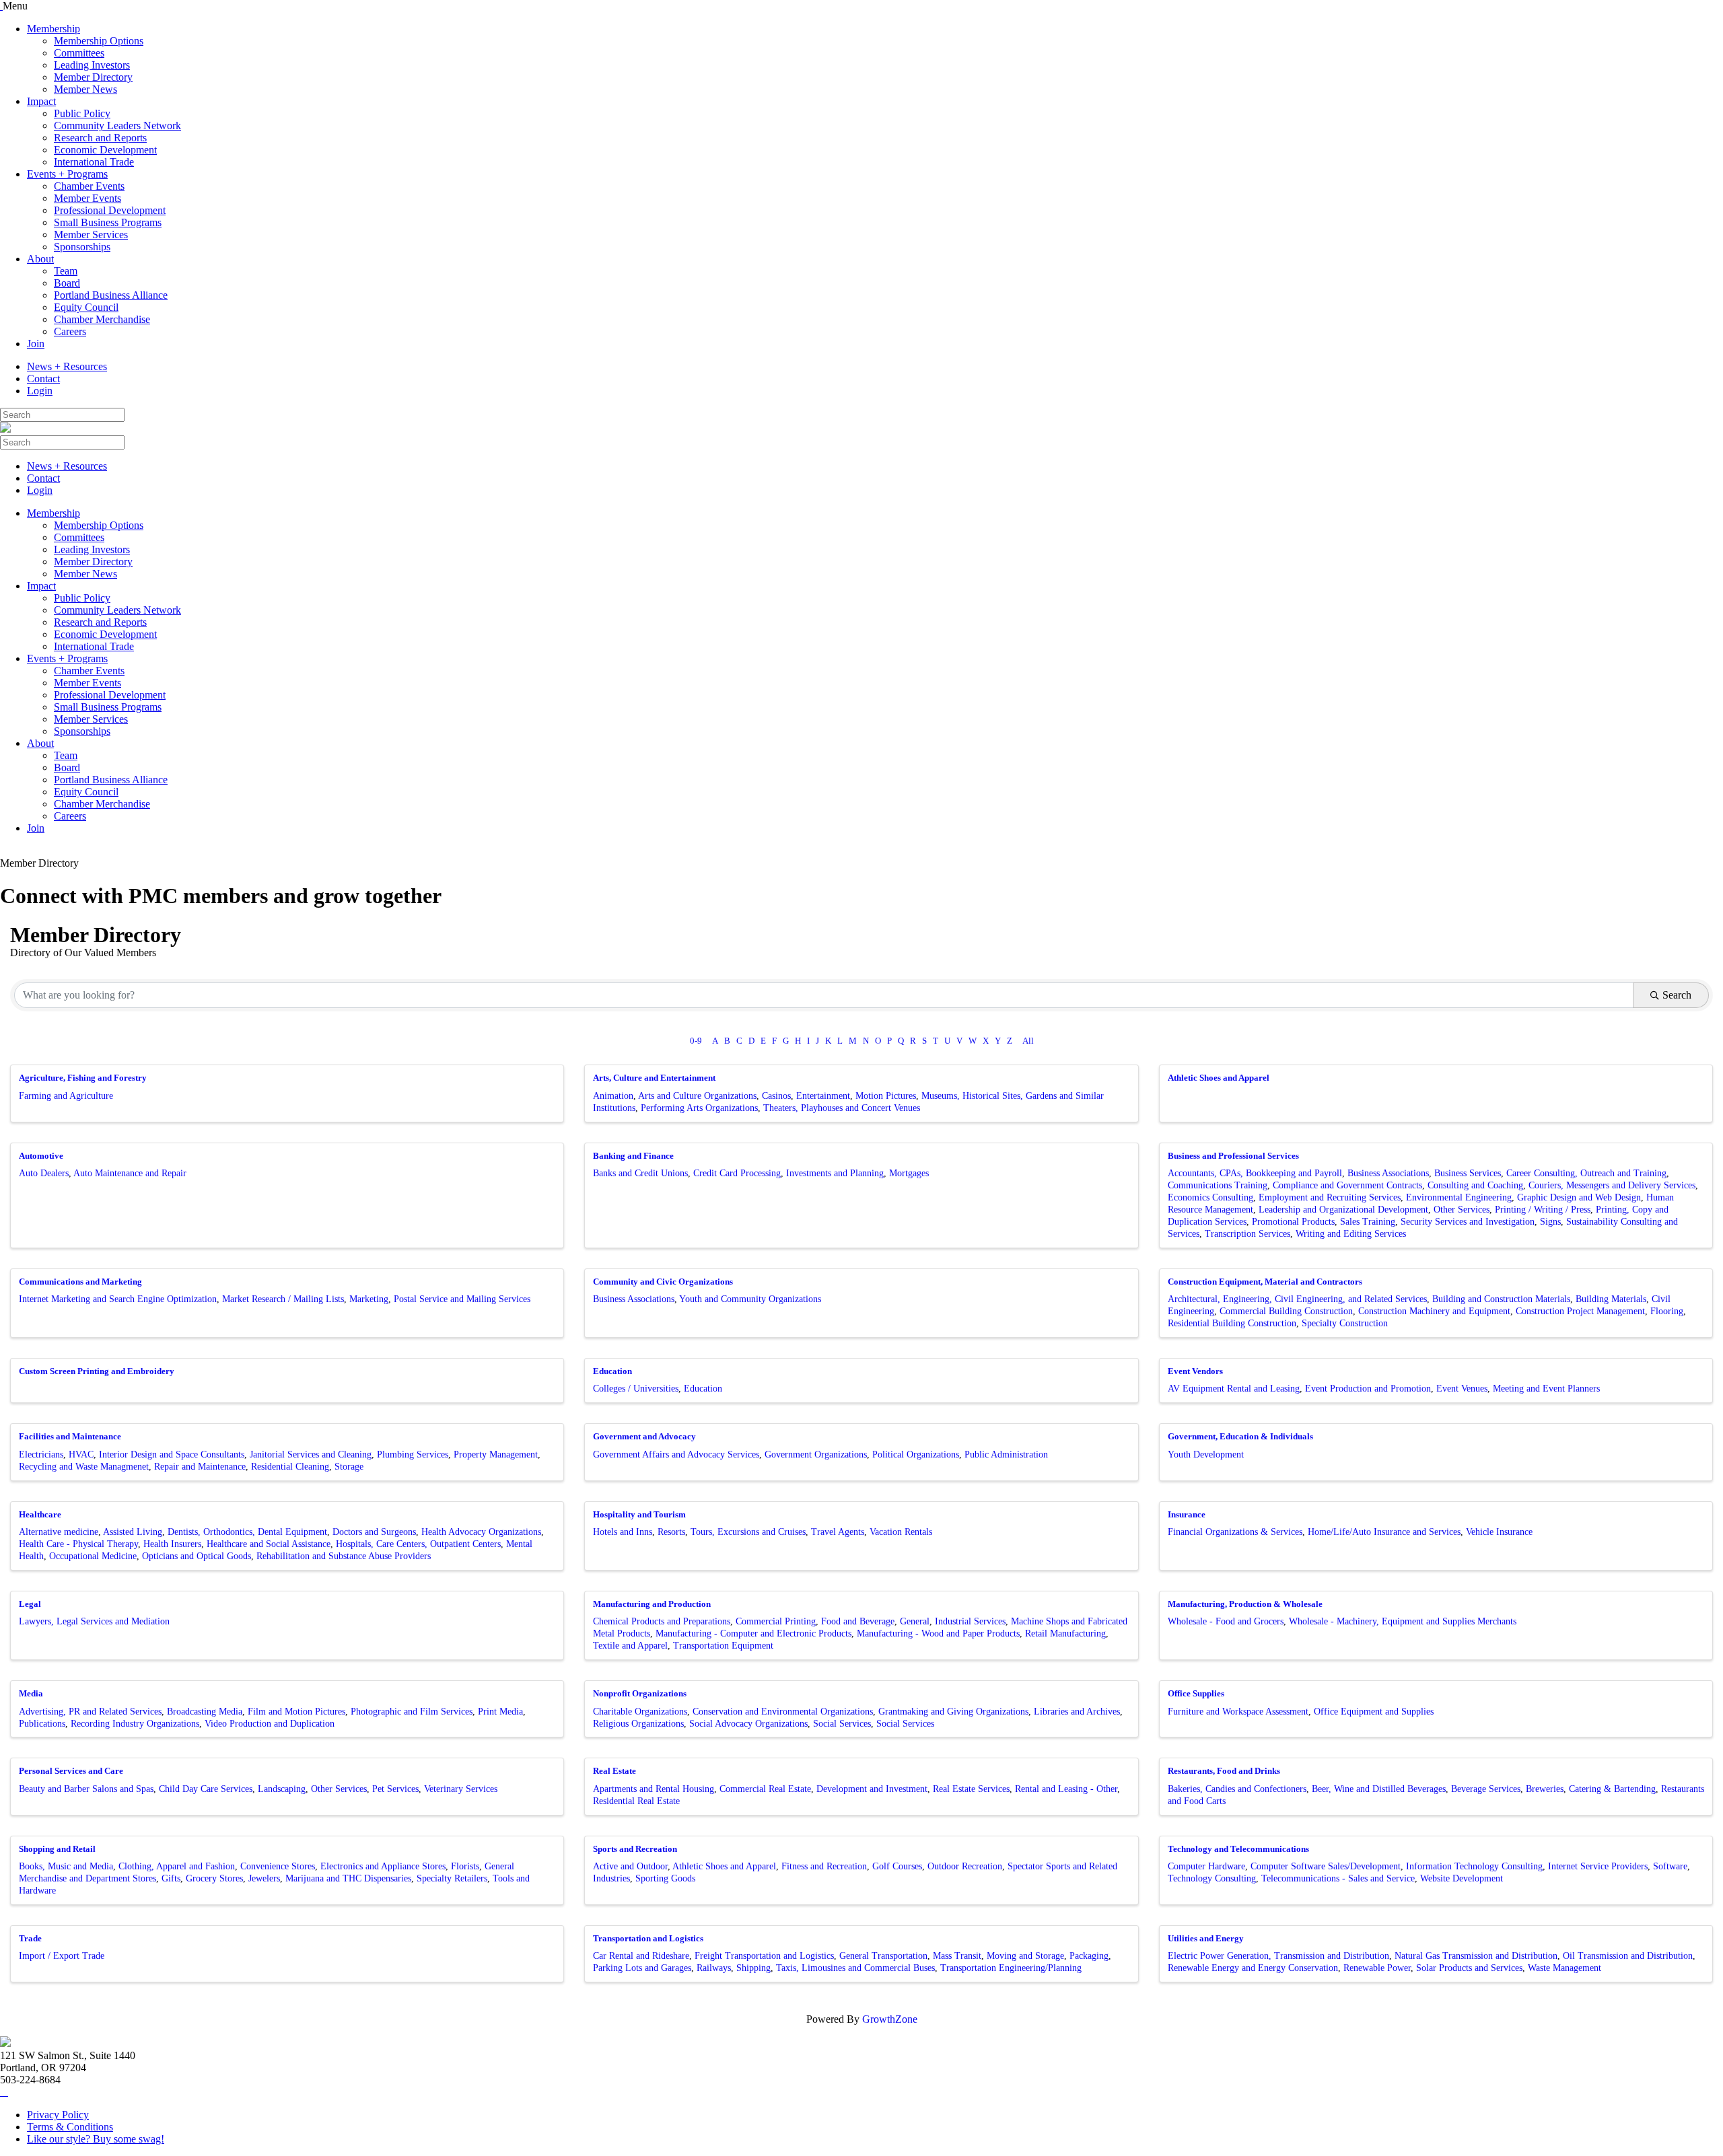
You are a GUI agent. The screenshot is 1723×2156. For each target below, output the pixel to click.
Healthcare (40, 1514)
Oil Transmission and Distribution (1628, 1956)
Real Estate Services (971, 1789)
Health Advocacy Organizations (481, 1532)
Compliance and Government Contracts (1347, 1185)
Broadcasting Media (205, 1712)
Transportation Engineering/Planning (1011, 1968)
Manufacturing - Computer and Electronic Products (753, 1633)
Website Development (1462, 1878)
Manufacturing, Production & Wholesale (1245, 1604)
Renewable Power (1377, 1968)
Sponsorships (82, 247)
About (40, 259)
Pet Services (395, 1789)
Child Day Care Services (206, 1789)
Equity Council (86, 307)
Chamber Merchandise (102, 319)
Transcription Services (1247, 1234)
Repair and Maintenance (200, 1467)
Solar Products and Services (1469, 1968)
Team (66, 271)
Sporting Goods (665, 1878)
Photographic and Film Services (412, 1712)
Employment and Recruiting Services (1330, 1197)
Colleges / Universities (636, 1389)
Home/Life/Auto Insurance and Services (1384, 1532)
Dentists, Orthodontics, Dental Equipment (247, 1532)
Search (1677, 995)
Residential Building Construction (1232, 1323)
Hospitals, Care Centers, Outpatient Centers (418, 1544)
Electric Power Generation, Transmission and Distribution (1278, 1956)
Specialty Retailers (452, 1878)
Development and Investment (872, 1789)
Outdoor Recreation (965, 1866)
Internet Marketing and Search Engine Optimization (118, 1299)
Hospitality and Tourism (639, 1514)
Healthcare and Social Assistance (269, 1544)
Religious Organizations (638, 1724)
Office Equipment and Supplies (1374, 1712)
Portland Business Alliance (111, 295)
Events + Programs (67, 174)
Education (612, 1371)
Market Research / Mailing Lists (283, 1299)
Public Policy (82, 113)
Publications (42, 1724)
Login (40, 391)
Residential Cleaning (290, 1467)
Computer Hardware (1206, 1866)
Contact (43, 379)
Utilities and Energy (1206, 1938)
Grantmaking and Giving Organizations (953, 1712)
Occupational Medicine (93, 1556)
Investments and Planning (835, 1173)
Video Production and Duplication (270, 1724)
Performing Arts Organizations (699, 1108)
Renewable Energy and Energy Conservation (1253, 1968)
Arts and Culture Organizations (697, 1096)
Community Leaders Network (117, 125)
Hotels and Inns (623, 1532)
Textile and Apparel (630, 1646)
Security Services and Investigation (1468, 1222)
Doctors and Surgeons (374, 1532)
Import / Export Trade (62, 1956)
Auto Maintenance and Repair (130, 1173)
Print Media (500, 1712)
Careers (70, 331)
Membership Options (99, 41)
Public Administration (1006, 1454)
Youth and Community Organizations (750, 1299)
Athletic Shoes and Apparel (1219, 1078)
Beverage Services (1486, 1789)
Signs (1550, 1222)
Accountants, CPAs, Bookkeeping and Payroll (1255, 1173)
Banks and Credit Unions (640, 1173)
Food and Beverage (858, 1621)
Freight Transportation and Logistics (764, 1956)
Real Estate (614, 1771)
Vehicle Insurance (1499, 1532)
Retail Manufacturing (1065, 1633)
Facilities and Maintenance (70, 1436)
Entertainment (823, 1096)
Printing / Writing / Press (1543, 1210)
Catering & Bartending (1612, 1789)
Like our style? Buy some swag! (96, 2139)
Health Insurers (172, 1544)
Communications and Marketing (80, 1282)
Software (1670, 1866)
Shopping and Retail (57, 1849)
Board (67, 283)
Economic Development (105, 150)
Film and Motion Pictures (296, 1712)
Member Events (87, 198)
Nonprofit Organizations (640, 1693)
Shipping (753, 1968)
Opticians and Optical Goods (197, 1556)
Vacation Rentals (901, 1532)
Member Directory (93, 77)
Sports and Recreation (635, 1849)
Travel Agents (838, 1532)
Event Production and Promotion (1368, 1389)
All (1028, 1041)
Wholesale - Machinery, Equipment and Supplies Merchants (1403, 1621)
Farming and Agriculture (66, 1096)
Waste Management (1564, 1968)
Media (31, 1693)
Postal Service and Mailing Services (462, 1299)
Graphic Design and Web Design (1579, 1197)
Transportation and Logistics (648, 1938)
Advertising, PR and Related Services (90, 1712)
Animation (613, 1096)
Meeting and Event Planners (1546, 1389)
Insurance (1187, 1514)
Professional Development (110, 210)
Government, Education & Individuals (1240, 1436)
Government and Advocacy (644, 1436)
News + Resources (67, 366)
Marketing (369, 1299)
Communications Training (1218, 1185)
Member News (85, 89)
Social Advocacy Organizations (748, 1724)
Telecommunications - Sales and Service (1338, 1878)
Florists (465, 1866)
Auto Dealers (44, 1173)
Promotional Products (1293, 1222)
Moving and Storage (1025, 1956)
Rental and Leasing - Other (1066, 1789)
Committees (79, 53)
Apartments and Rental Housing (654, 1789)
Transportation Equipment (723, 1646)
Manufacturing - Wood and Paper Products (938, 1633)
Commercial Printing (776, 1621)
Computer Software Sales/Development (1326, 1866)
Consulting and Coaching (1475, 1185)
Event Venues (1462, 1389)
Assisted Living (133, 1532)
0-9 (696, 1041)
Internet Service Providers (1598, 1866)
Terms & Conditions (70, 2127)
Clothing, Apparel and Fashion (177, 1866)
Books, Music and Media (66, 1866)
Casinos (776, 1096)
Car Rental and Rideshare (641, 1956)
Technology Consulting (1212, 1878)
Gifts (171, 1878)
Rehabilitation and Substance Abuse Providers (344, 1556)
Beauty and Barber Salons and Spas (86, 1789)
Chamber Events (89, 186)
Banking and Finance (633, 1156)
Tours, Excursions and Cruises (748, 1532)
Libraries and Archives (1077, 1712)
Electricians (41, 1454)
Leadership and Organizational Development (1343, 1210)
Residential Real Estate (636, 1801)
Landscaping (282, 1789)
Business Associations (1388, 1173)
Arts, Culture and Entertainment (654, 1078)
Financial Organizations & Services (1235, 1532)
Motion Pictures (886, 1096)
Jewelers (264, 1878)
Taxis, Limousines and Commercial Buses (855, 1968)
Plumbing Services (413, 1454)
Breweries (1545, 1789)
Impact (41, 101)
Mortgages (909, 1173)
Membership (54, 29)
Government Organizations (816, 1454)
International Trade (94, 162)
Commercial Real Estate (765, 1789)
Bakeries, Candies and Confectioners (1237, 1789)
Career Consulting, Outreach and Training (1586, 1173)
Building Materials (1611, 1299)
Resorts (671, 1532)
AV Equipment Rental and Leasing (1234, 1389)
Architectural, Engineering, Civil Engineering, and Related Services (1297, 1299)
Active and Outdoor (630, 1866)
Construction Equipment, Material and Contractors (1265, 1282)
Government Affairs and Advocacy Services (676, 1454)
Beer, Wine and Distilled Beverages (1379, 1789)
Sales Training (1368, 1222)
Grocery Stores (214, 1878)
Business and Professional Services (1233, 1156)
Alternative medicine (59, 1532)
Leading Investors (92, 65)
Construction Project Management (1580, 1311)
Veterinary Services (461, 1789)
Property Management (496, 1454)
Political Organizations (916, 1454)
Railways (714, 1968)
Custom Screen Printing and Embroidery (97, 1371)
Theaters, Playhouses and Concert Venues (842, 1108)
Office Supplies (1196, 1693)
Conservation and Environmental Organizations (783, 1712)
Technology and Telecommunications (1238, 1849)
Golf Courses (897, 1866)
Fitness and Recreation (824, 1866)
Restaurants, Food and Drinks (1224, 1771)
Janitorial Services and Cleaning (311, 1454)
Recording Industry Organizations (135, 1724)
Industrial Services (970, 1621)
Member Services (91, 235)
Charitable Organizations (640, 1712)
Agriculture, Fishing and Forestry (83, 1078)
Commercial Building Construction (1286, 1311)
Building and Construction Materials (1501, 1299)
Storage (349, 1467)
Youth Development (1206, 1454)
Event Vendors (1195, 1371)
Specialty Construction (1345, 1323)
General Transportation (883, 1956)
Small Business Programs (108, 222)
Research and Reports (100, 138)
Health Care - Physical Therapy (78, 1544)
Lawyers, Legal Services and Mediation (94, 1621)
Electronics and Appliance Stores (383, 1866)
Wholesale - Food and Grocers (1226, 1621)
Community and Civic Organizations (663, 1282)
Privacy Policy (58, 2115)
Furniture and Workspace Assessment (1238, 1712)
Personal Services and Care (71, 1771)
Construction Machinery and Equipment (1434, 1311)
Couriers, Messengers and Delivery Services (1612, 1185)
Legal (30, 1604)
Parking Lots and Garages (642, 1968)
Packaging (1089, 1956)
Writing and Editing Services (1351, 1234)
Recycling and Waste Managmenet (84, 1467)
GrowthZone (890, 2019)
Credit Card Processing (737, 1173)
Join (36, 344)
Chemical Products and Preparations (662, 1621)
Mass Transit (957, 1956)
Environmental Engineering (1459, 1197)
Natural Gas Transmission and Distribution (1476, 1956)
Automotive (41, 1156)
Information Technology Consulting (1474, 1866)
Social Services (842, 1724)
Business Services (1468, 1173)
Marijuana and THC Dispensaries (348, 1878)
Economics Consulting (1210, 1197)
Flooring (1667, 1311)
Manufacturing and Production (652, 1604)
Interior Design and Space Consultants (172, 1454)
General (915, 1621)
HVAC (81, 1454)
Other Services (1462, 1210)
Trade (30, 1938)
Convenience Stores (278, 1866)
